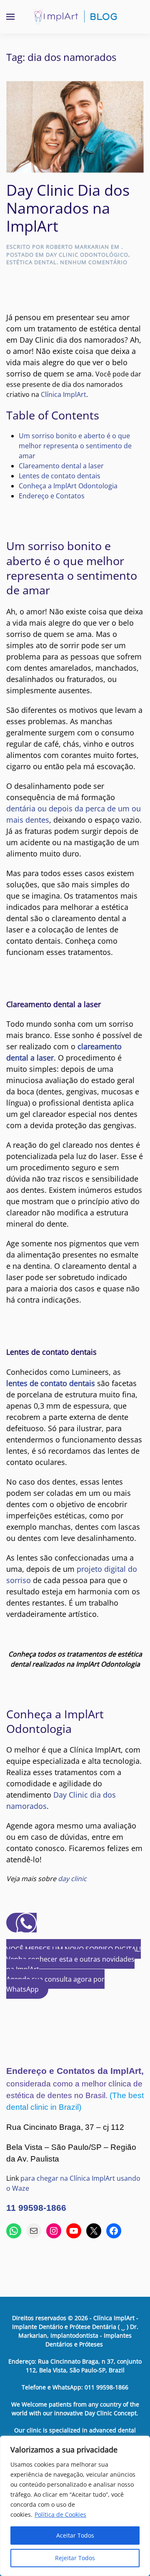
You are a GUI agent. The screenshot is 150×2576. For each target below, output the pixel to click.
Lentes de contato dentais (60, 476)
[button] (10, 17)
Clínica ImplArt (64, 394)
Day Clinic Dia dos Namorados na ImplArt (68, 208)
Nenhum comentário (94, 262)
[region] (75, 2506)
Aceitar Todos (75, 2535)
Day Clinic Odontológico (87, 255)
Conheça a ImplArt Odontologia (68, 486)
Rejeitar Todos (75, 2558)
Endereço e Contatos (52, 496)
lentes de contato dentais (51, 1383)
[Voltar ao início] (75, 17)
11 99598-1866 (36, 2208)
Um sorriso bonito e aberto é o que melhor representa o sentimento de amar (75, 446)
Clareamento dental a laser (61, 466)
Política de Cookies (60, 2514)
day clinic (72, 1879)
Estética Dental (31, 262)
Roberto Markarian (77, 247)
